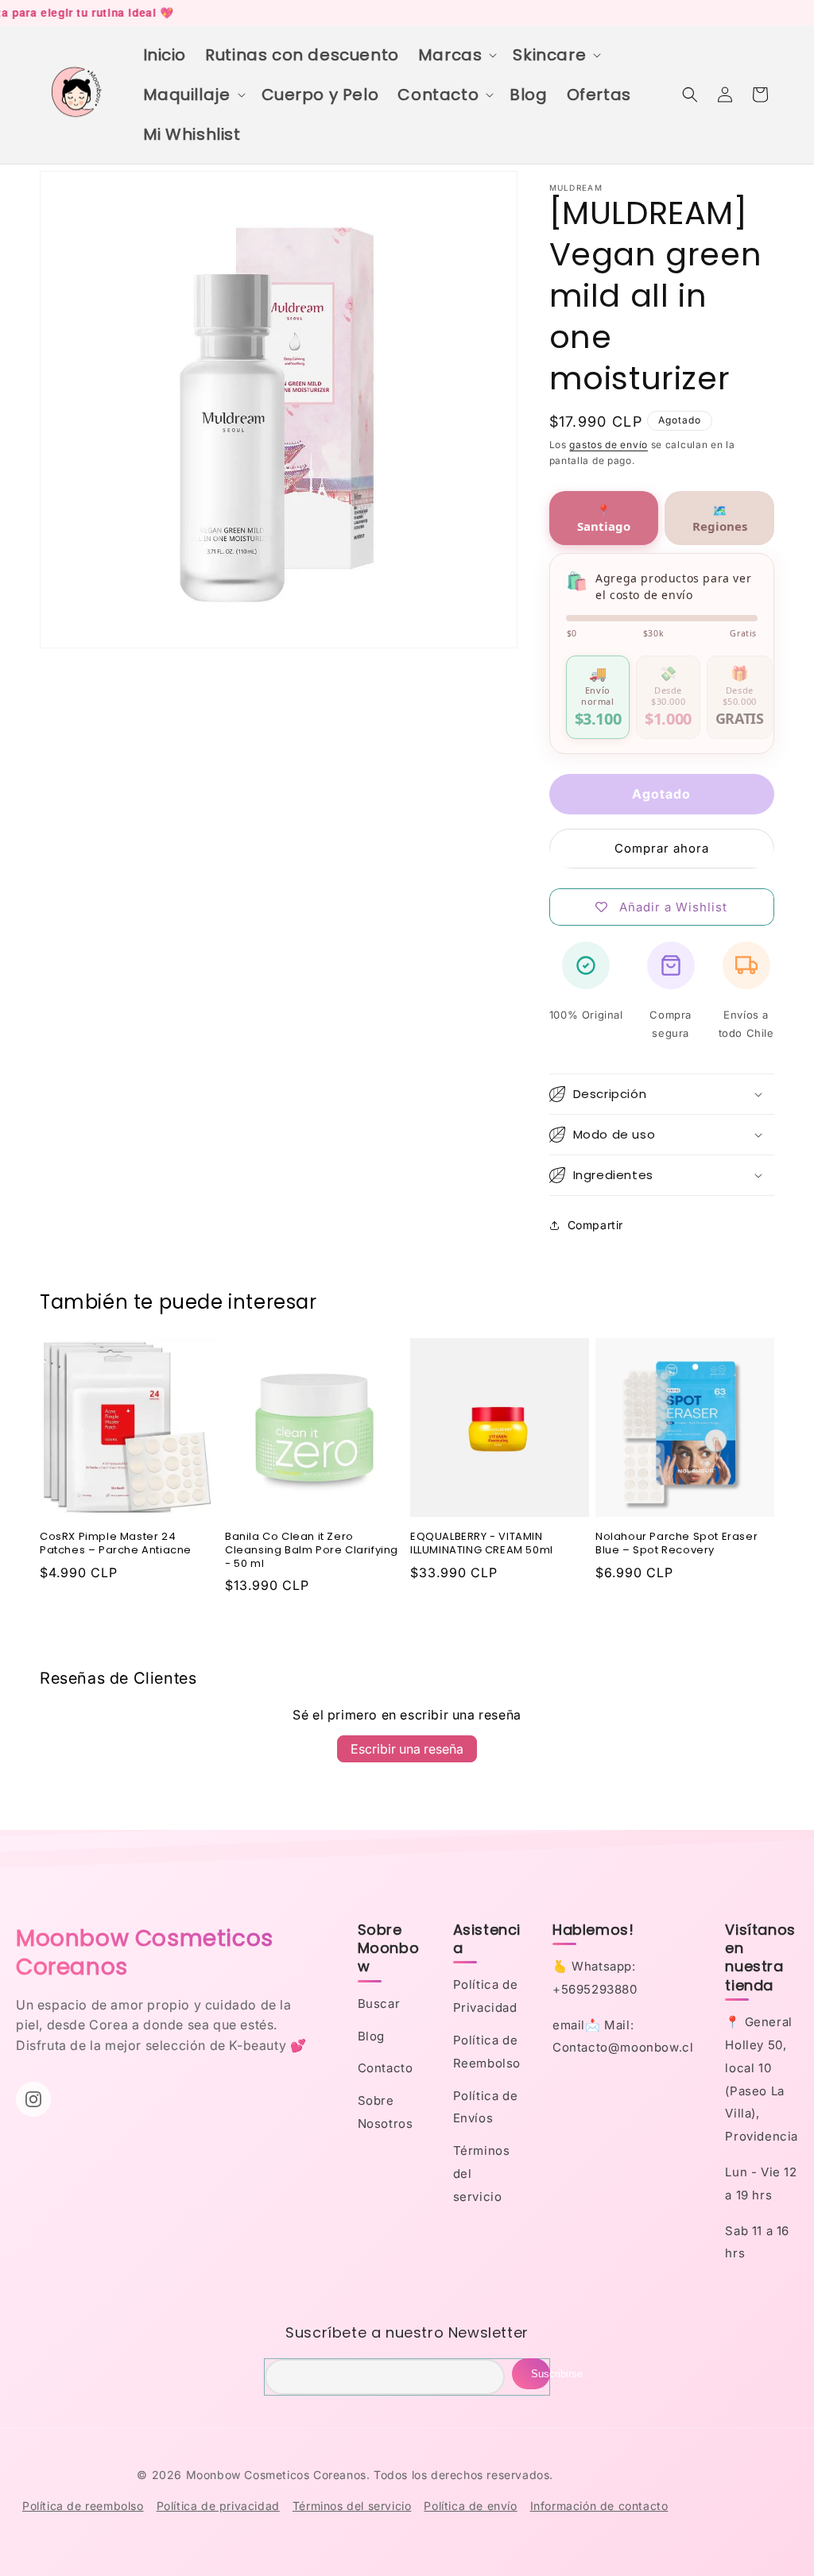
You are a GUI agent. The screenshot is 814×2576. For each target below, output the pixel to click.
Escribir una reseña (407, 1749)
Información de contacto (599, 2506)
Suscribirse (541, 2374)
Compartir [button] (595, 1225)
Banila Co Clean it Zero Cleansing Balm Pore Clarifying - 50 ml (312, 1551)
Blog (371, 2036)
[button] (456, 55)
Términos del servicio (352, 2506)
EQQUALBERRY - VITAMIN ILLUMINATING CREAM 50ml (482, 1544)
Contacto (386, 2068)
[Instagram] (33, 2099)
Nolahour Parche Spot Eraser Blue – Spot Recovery (676, 1544)
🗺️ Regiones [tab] (720, 518)
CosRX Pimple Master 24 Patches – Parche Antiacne (116, 1544)
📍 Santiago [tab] (604, 518)
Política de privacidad (218, 2506)
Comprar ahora (662, 848)
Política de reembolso (83, 2506)
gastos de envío (609, 445)
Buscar (379, 2004)
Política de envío (470, 2506)
